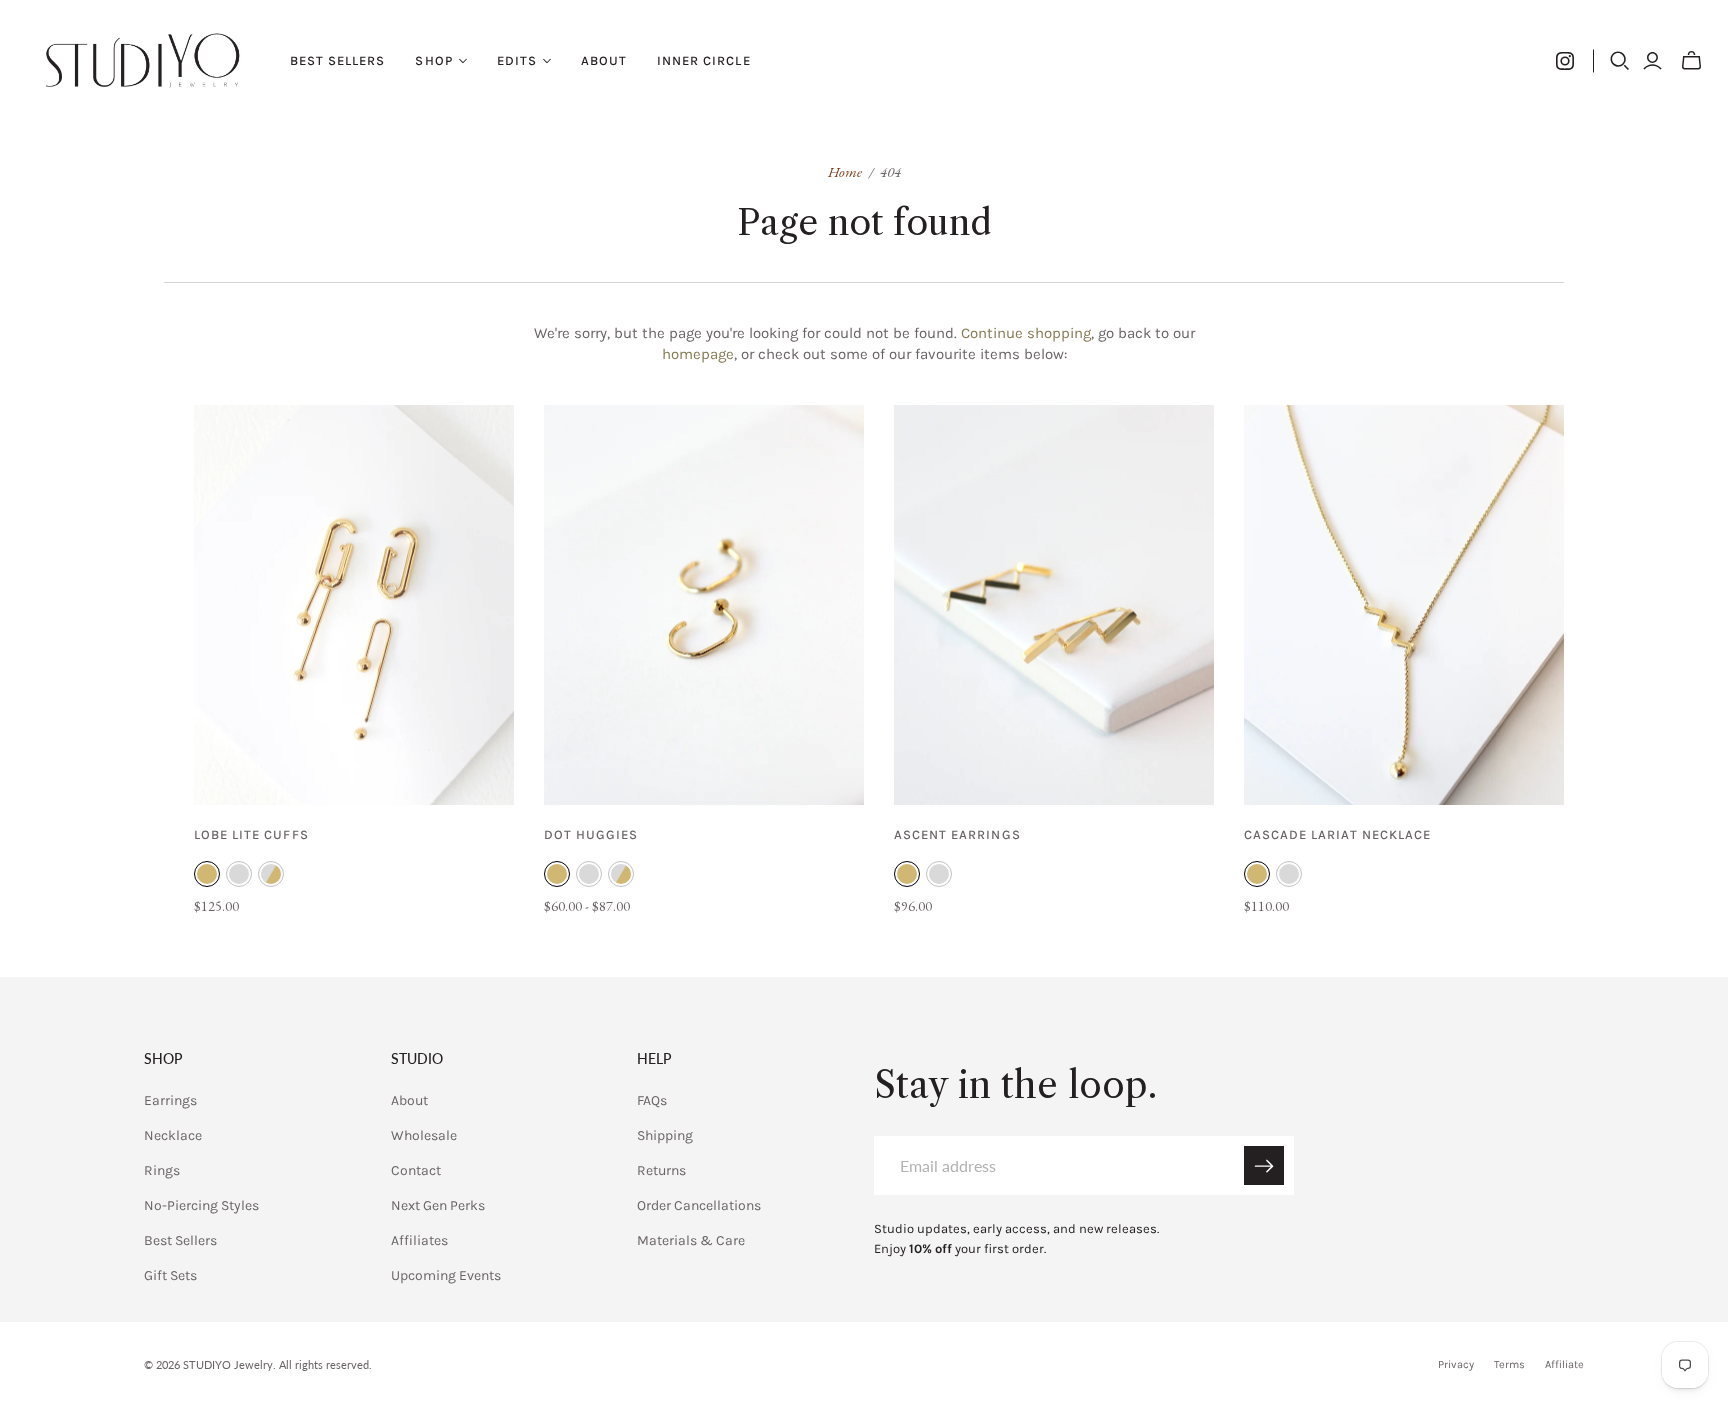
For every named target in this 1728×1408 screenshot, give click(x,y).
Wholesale (424, 1135)
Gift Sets (170, 1275)
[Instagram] (1565, 61)
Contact (416, 1170)
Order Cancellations (699, 1205)
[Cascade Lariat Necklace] (1404, 605)
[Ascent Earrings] (1054, 605)
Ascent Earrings (957, 834)
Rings (162, 1170)
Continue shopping (1026, 333)
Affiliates (419, 1240)
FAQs (652, 1100)
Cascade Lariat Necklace (1337, 834)
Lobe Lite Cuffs (251, 834)
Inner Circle (703, 60)
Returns (661, 1170)
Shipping (665, 1135)
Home (845, 171)
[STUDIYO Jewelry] (142, 60)
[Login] (1652, 61)
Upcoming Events (446, 1275)
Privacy (1456, 1364)
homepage (698, 354)
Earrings (170, 1100)
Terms (1509, 1364)
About (604, 60)
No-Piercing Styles (201, 1205)
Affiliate (1564, 1364)
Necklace (173, 1135)
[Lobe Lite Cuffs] (354, 605)
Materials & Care (691, 1240)
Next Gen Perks (438, 1205)
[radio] (207, 874)
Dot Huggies (591, 834)
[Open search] (1620, 61)
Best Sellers (337, 60)
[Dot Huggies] (704, 605)
